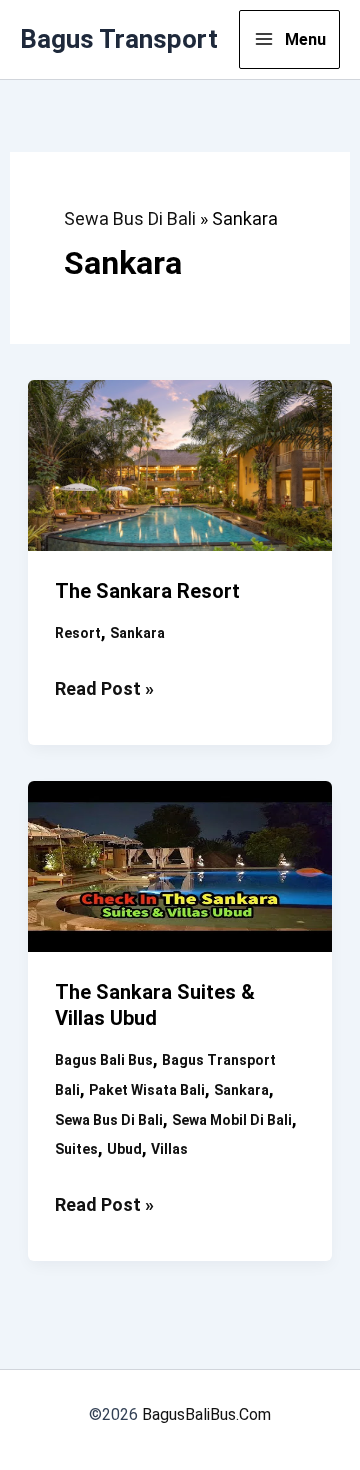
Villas (169, 1149)
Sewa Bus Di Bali (130, 218)
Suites (76, 1149)
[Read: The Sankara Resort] (180, 463)
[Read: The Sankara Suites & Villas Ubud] (180, 864)
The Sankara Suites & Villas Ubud (155, 1005)
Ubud (124, 1149)
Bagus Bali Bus (104, 1060)
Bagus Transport (119, 39)
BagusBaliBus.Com (206, 1414)
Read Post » (104, 690)
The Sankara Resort (147, 591)
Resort (78, 633)
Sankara (137, 633)
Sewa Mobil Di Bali (232, 1120)
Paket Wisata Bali (147, 1090)
